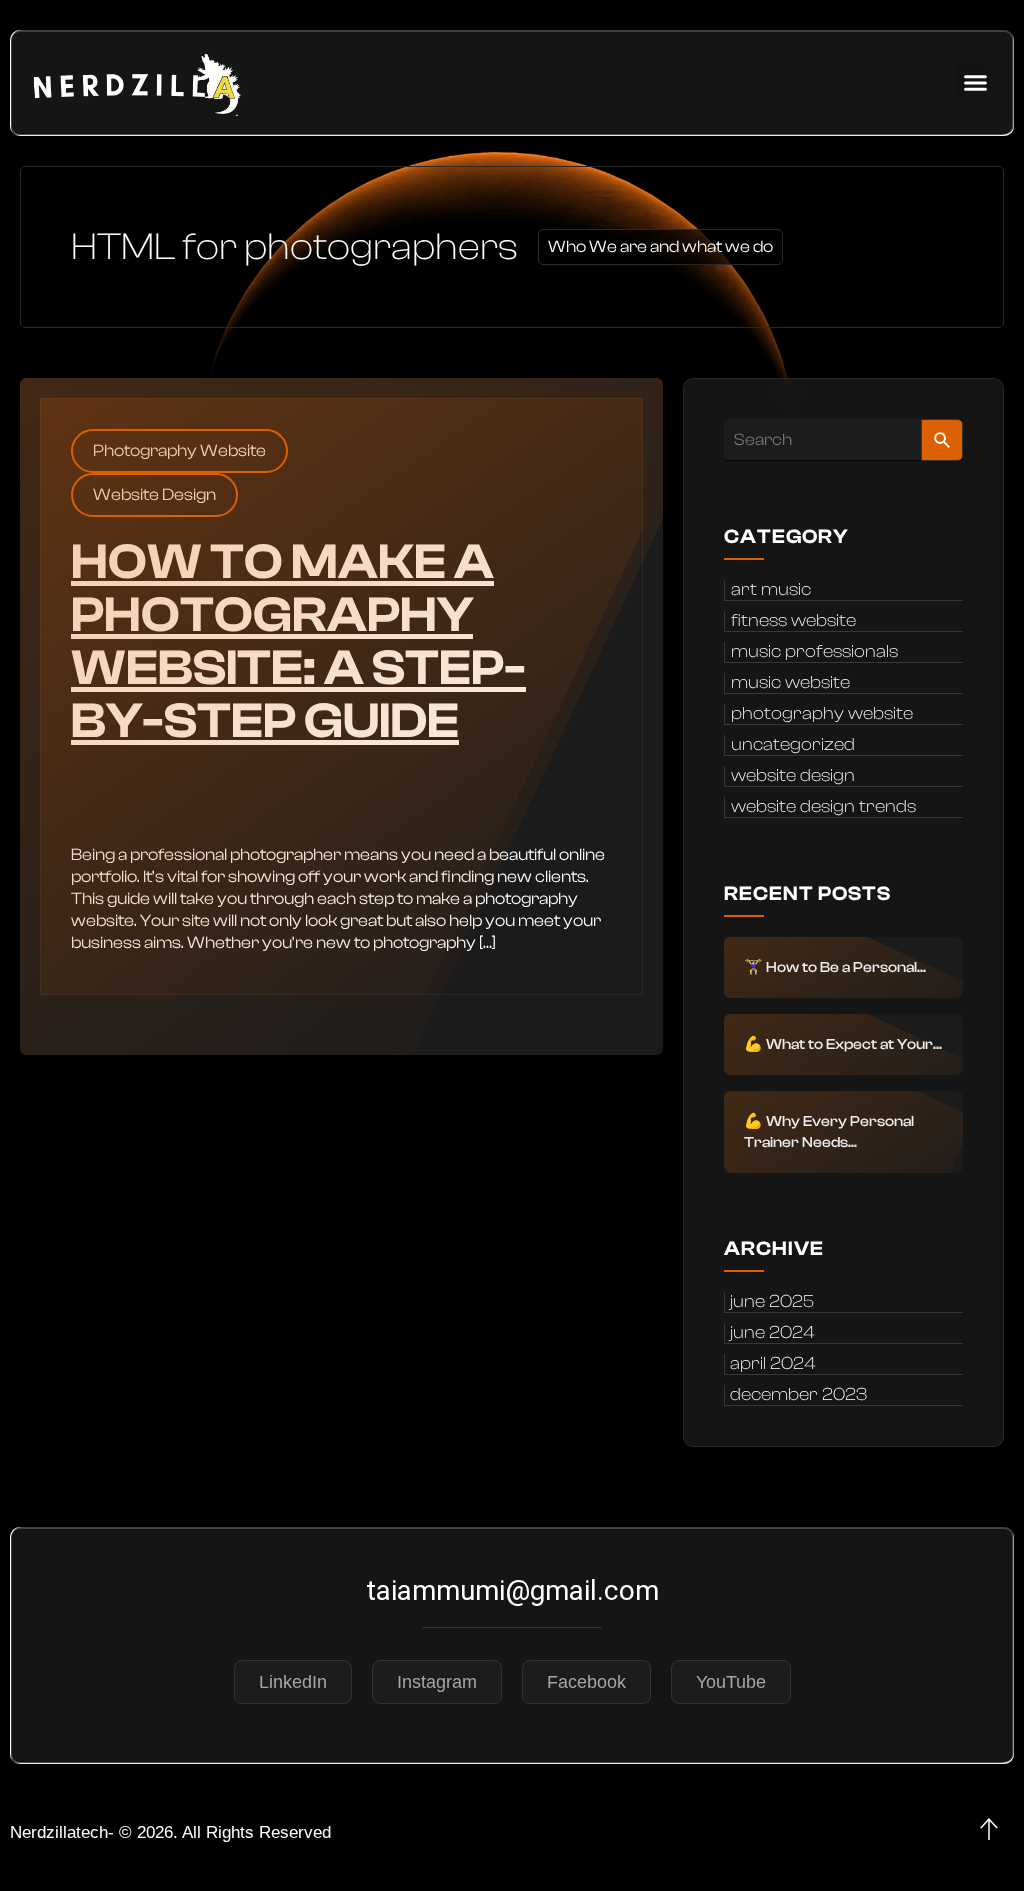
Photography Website (179, 450)
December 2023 (798, 1395)
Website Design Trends (823, 807)
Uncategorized (793, 745)
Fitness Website (793, 621)
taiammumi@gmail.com (512, 1590)
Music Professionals (814, 652)
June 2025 (772, 1302)
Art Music (771, 590)
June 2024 (772, 1333)
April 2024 (773, 1364)
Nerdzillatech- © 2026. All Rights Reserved (170, 1832)
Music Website (790, 683)
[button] (976, 83)
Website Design (154, 494)
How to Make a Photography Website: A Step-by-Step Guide (298, 641)
